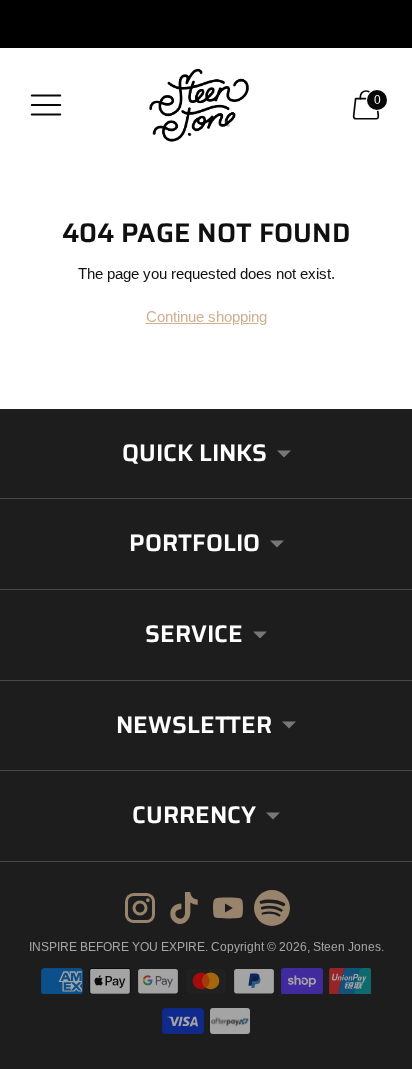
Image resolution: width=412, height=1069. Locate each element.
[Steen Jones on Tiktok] (184, 911)
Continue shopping (206, 316)
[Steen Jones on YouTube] (228, 911)
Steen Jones (347, 947)
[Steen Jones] (206, 105)
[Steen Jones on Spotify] (272, 911)
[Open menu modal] (46, 105)
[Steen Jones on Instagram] (140, 911)
